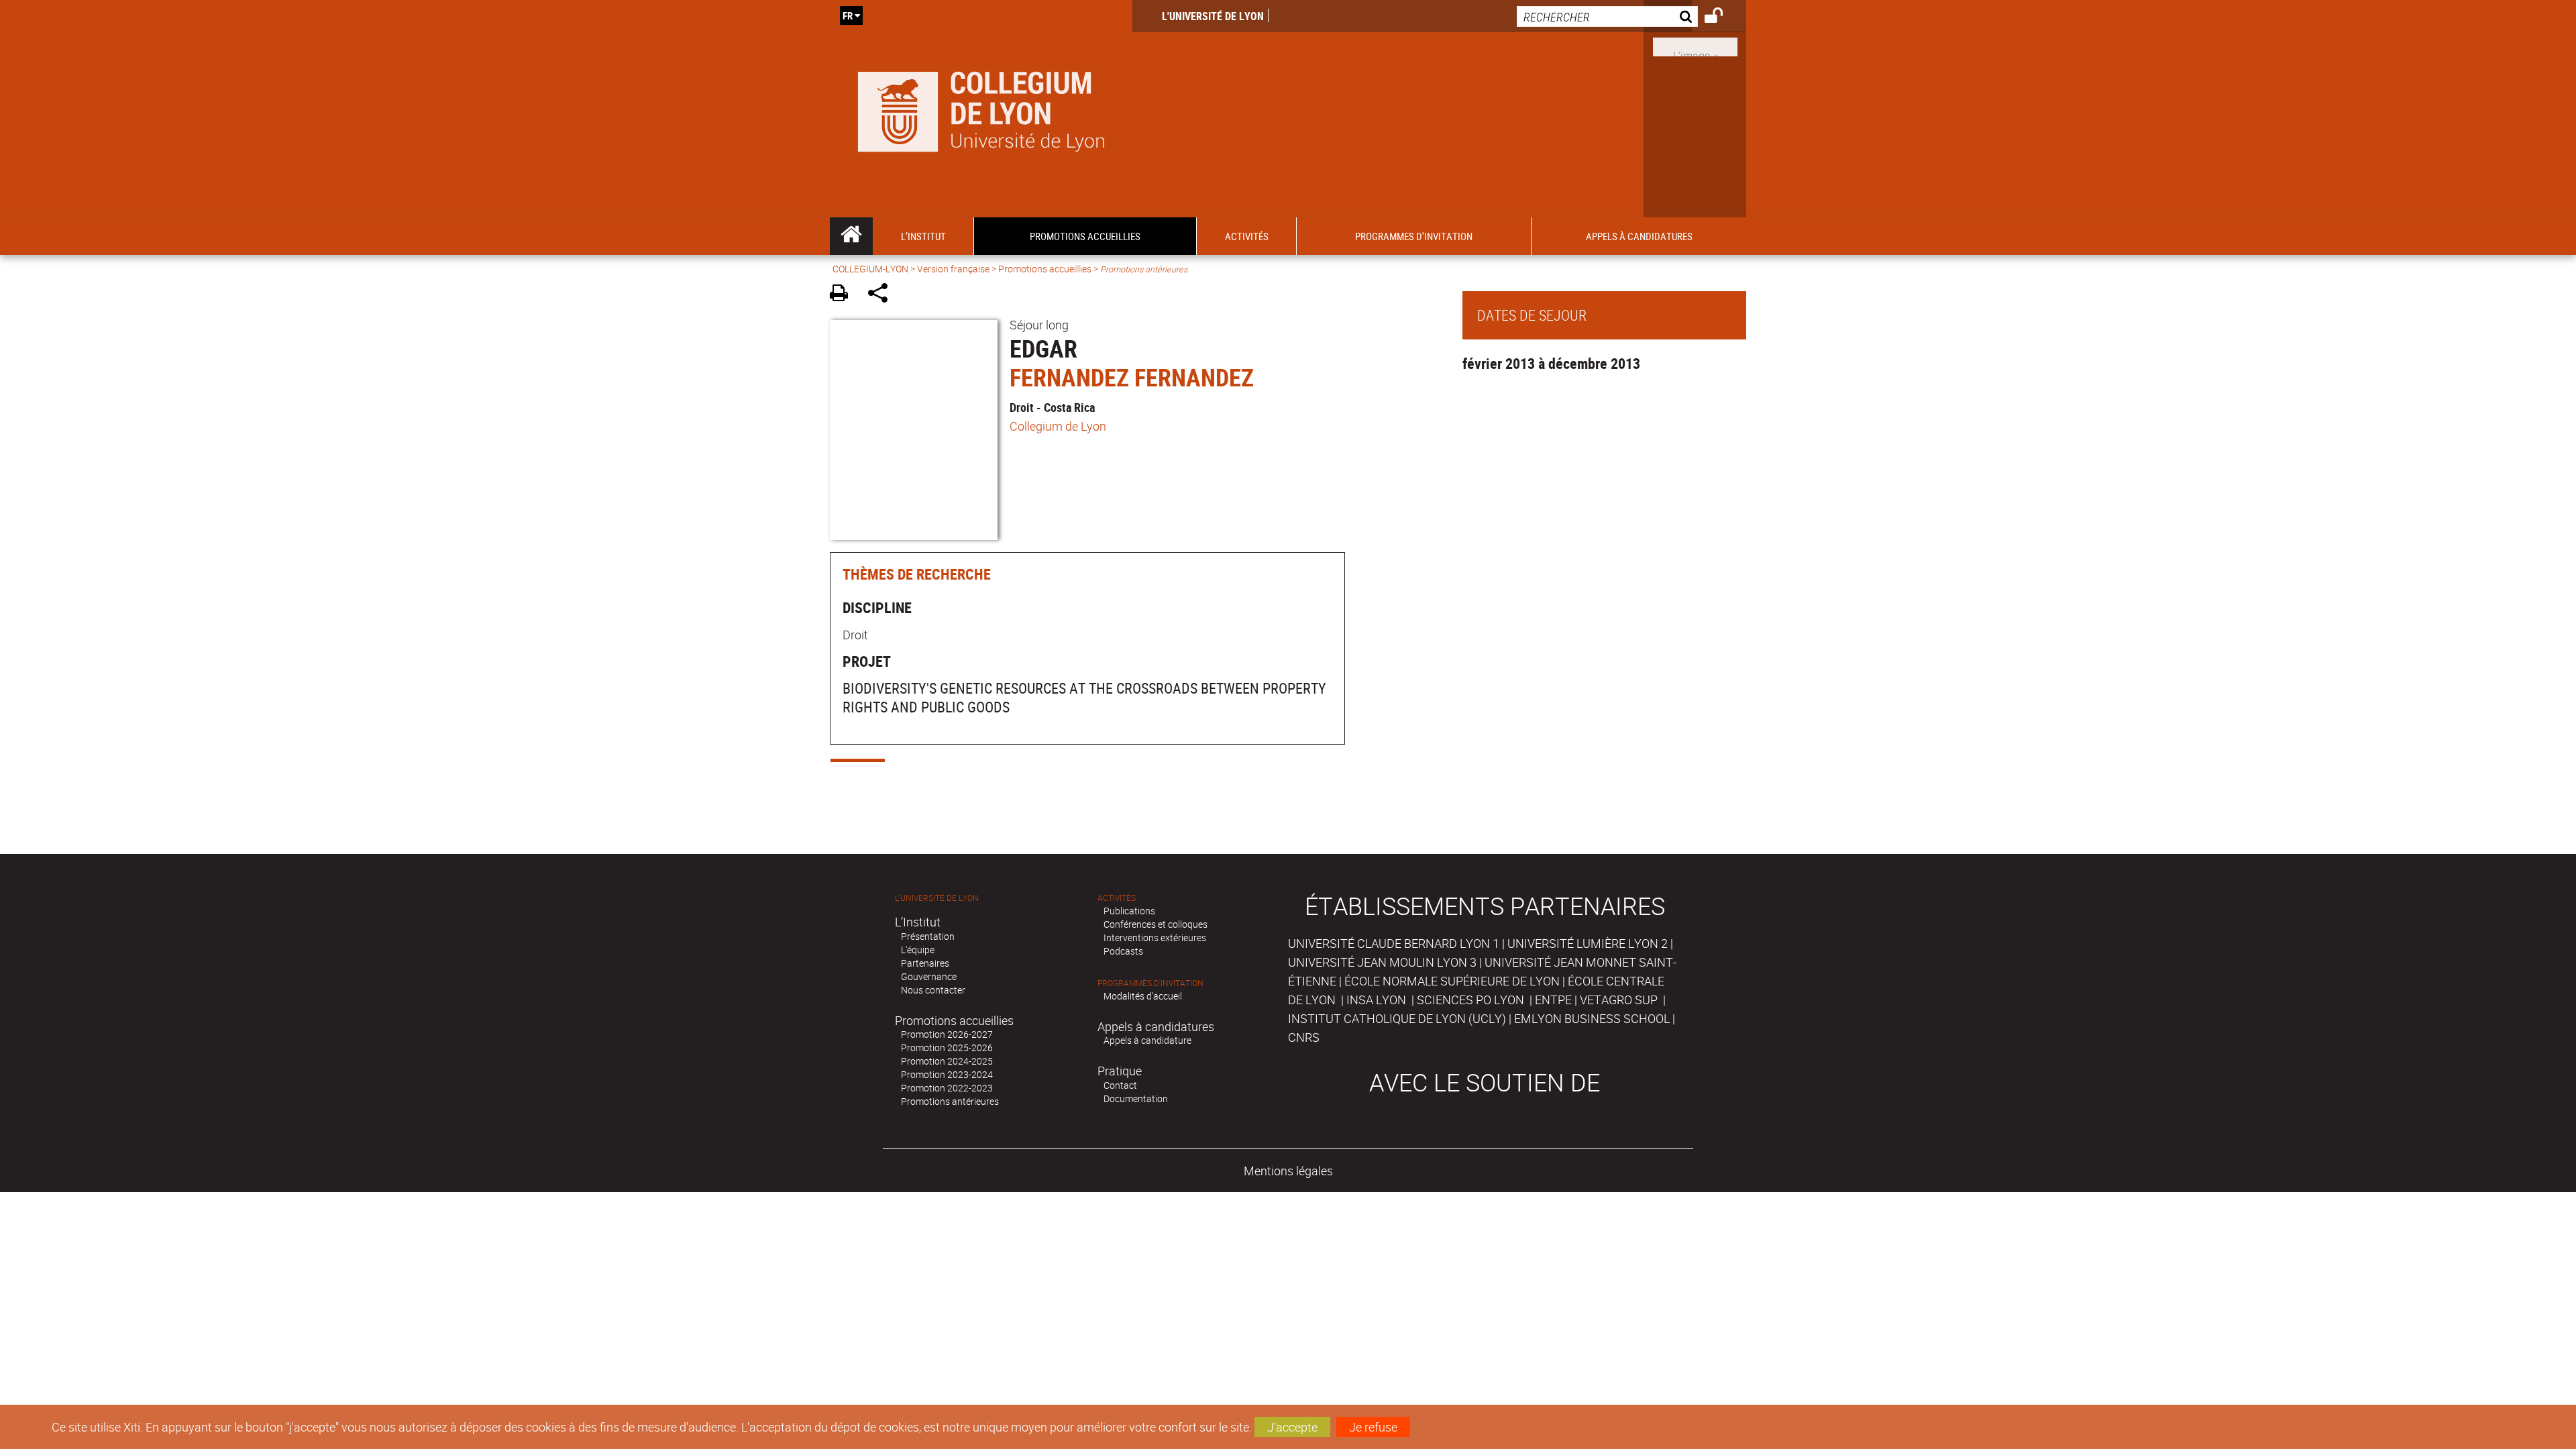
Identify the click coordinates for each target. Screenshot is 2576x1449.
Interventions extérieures (1155, 937)
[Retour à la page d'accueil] (981, 109)
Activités (1117, 898)
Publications (1129, 911)
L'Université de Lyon (1213, 16)
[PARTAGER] (882, 295)
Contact (1120, 1085)
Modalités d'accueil (1143, 996)
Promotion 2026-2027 (947, 1034)
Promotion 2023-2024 (947, 1074)
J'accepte (1292, 1427)
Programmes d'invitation (1150, 983)
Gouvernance (929, 976)
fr (848, 15)
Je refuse (1373, 1427)
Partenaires (925, 963)
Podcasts (1123, 951)
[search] (1607, 16)
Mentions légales (1288, 1171)
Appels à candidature (1147, 1040)
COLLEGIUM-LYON (870, 269)
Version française (953, 269)
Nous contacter (933, 990)
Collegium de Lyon (1058, 426)
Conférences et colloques (1156, 924)
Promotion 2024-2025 (947, 1061)
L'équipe (918, 950)
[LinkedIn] (1695, 46)
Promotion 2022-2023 (947, 1088)
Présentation (928, 936)
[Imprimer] (844, 295)
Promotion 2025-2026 (947, 1048)
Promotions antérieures (950, 1101)
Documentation (1136, 1098)
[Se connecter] (1722, 17)
